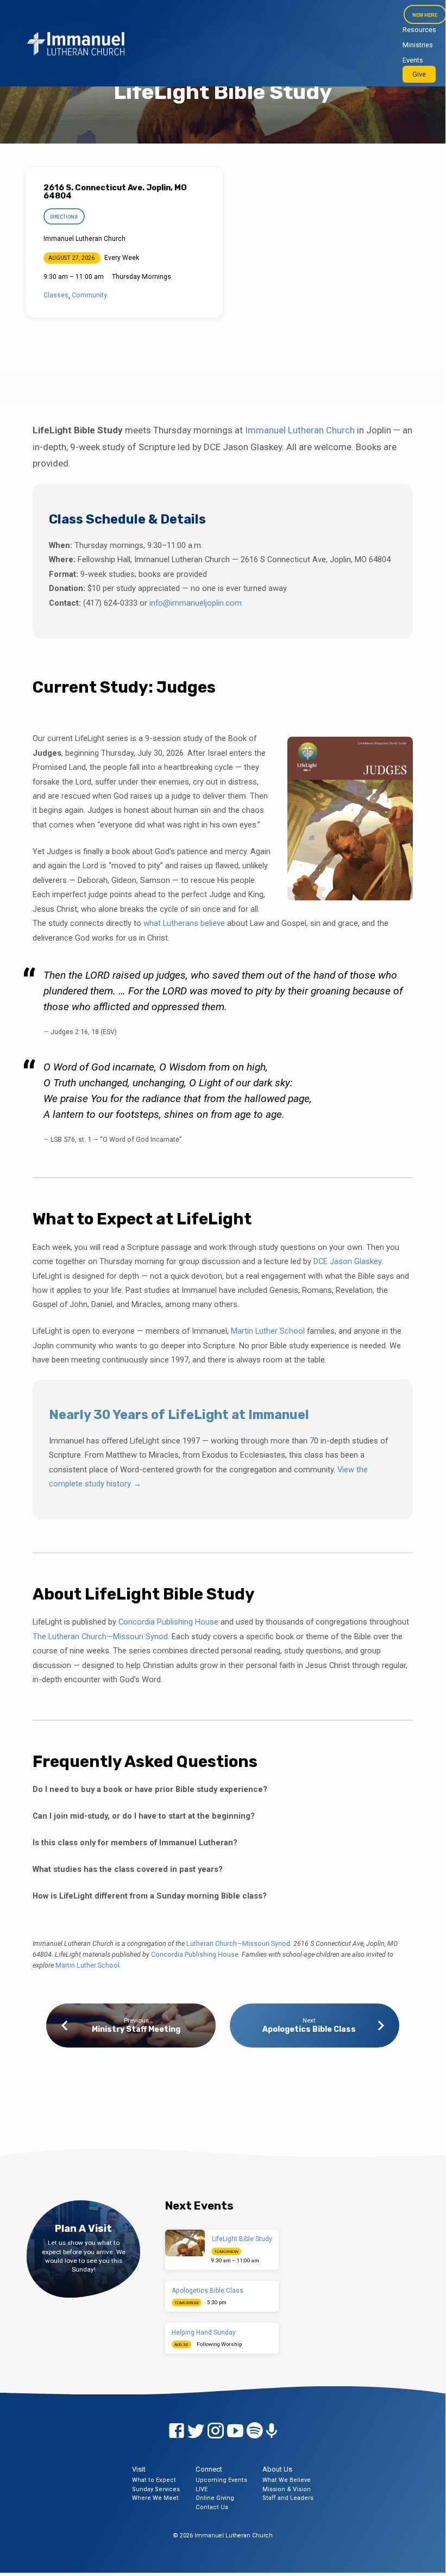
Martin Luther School (268, 1331)
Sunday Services (156, 2489)
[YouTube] (235, 2431)
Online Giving (215, 2498)
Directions (64, 217)
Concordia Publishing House (168, 1622)
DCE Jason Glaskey (347, 1261)
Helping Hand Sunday (204, 2332)
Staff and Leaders (288, 2498)
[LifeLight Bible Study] (185, 2243)
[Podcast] (272, 2431)
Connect (209, 2469)
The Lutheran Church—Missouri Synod (100, 1637)
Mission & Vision (287, 2489)
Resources (419, 30)
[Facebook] (177, 2431)
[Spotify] (255, 2431)
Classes (56, 295)
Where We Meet (155, 2498)
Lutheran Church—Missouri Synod (238, 1943)
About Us (277, 2469)
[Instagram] (216, 2431)
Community (89, 295)
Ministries (418, 45)
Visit (139, 2469)
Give (419, 74)
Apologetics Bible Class (309, 2029)
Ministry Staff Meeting (136, 2029)
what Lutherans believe (184, 923)
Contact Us (212, 2507)
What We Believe (287, 2480)
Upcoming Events (221, 2480)
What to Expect (154, 2480)
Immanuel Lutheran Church (300, 430)
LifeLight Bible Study (242, 2239)
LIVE (202, 2489)
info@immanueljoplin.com (196, 603)
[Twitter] (196, 2431)
